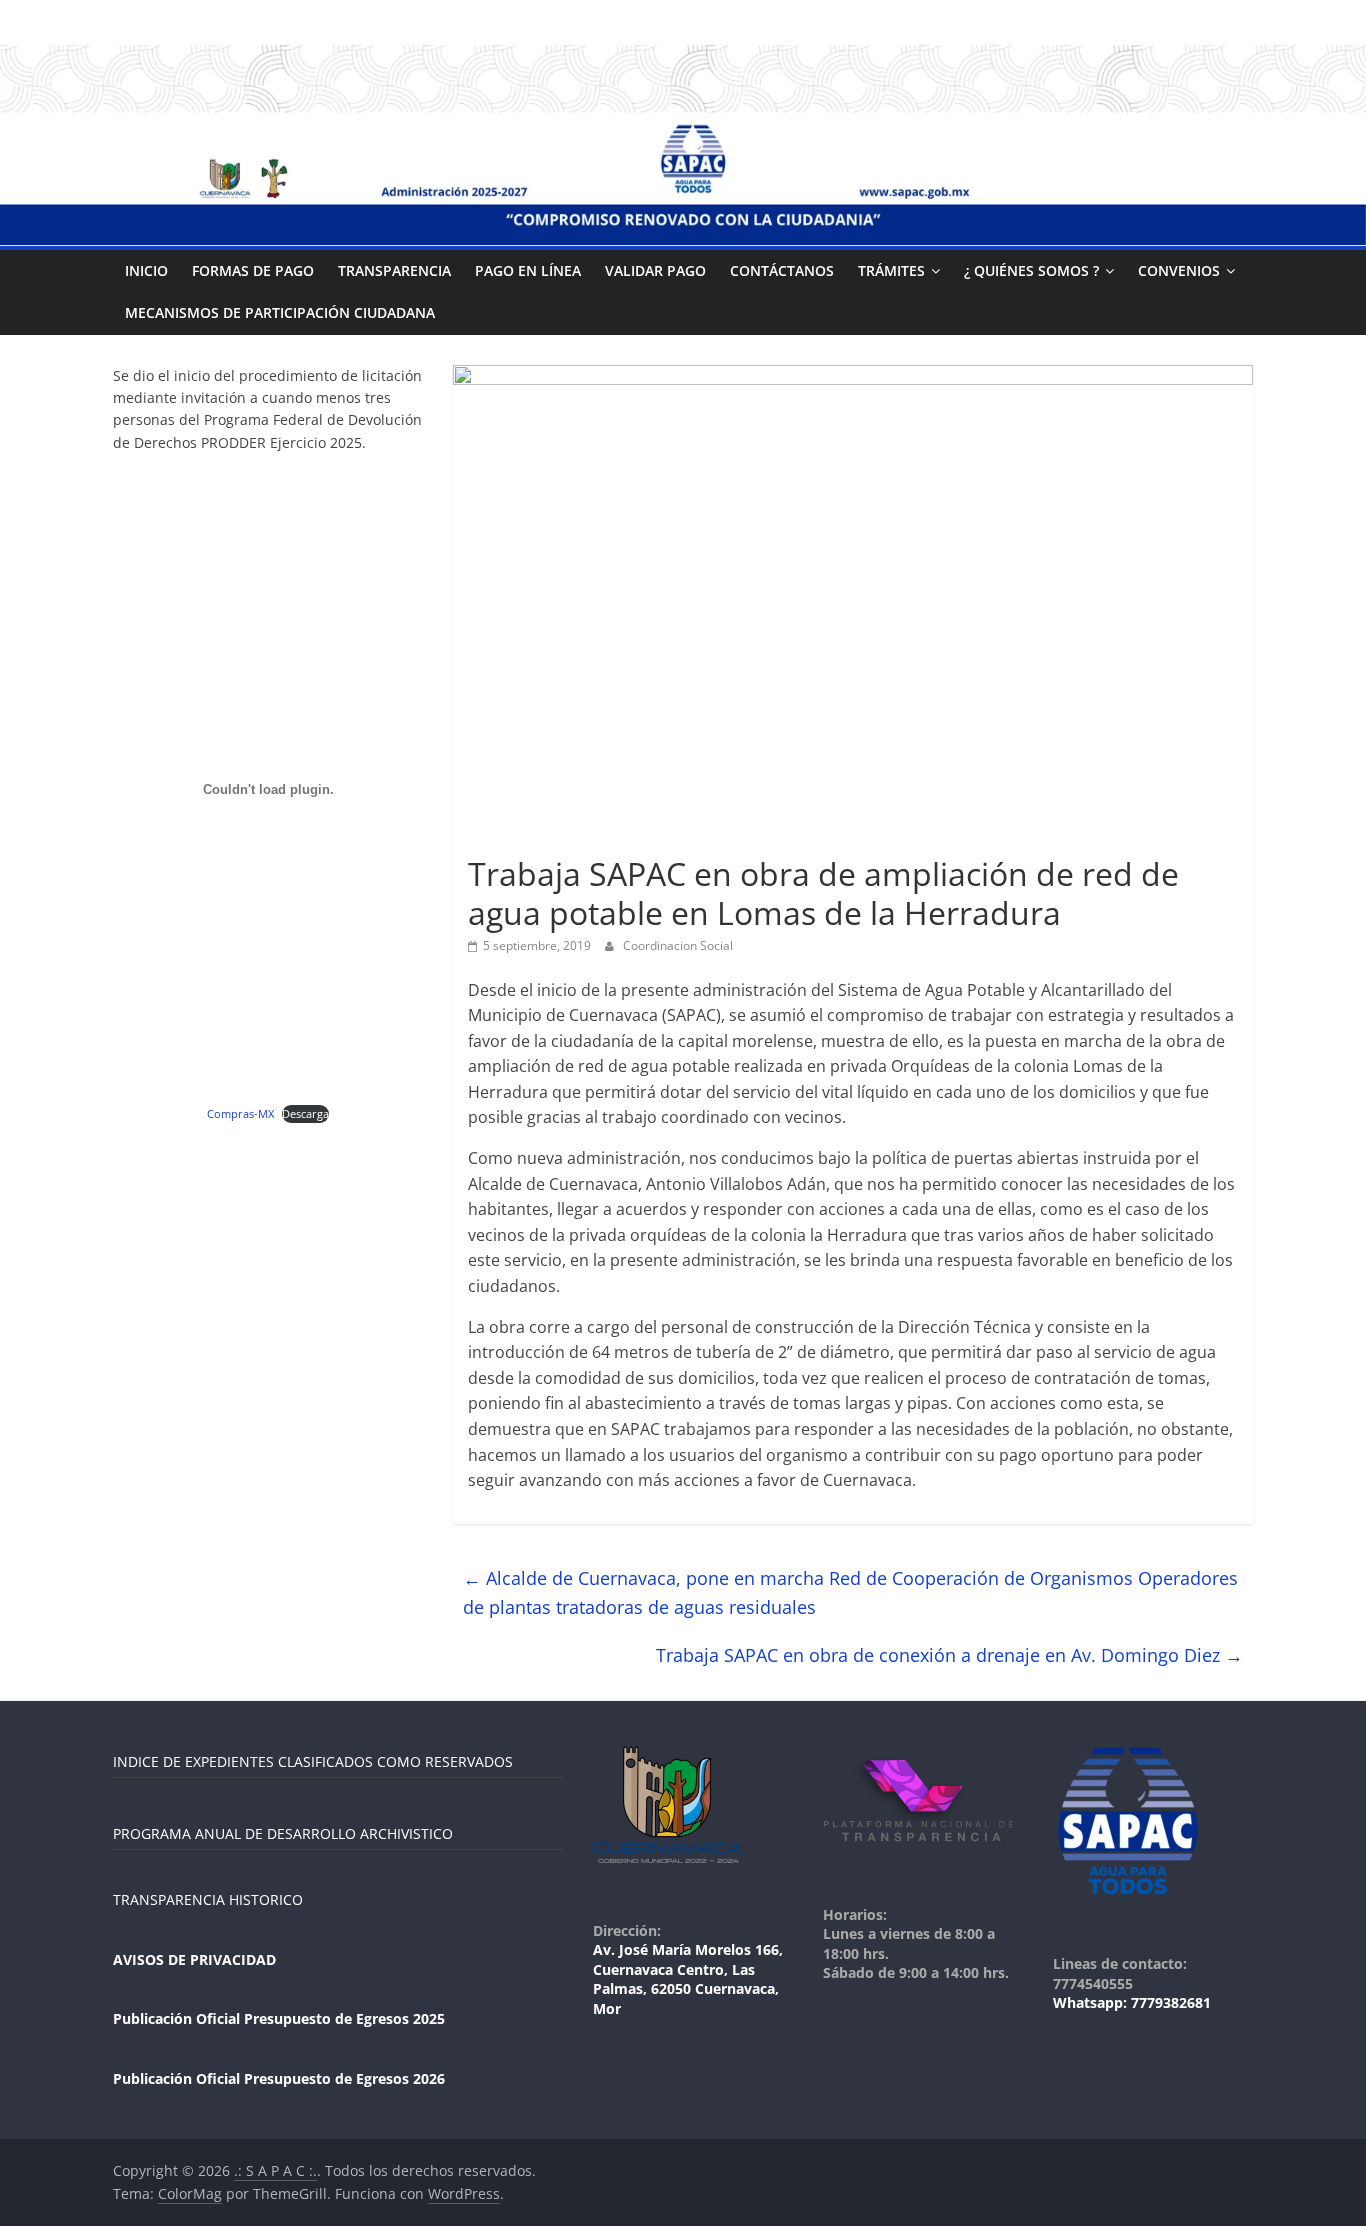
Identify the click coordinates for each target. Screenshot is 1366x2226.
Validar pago (655, 270)
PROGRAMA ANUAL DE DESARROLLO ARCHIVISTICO (283, 1833)
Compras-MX (240, 1113)
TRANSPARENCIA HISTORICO (208, 1899)
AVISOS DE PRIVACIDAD (194, 1959)
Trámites (891, 270)
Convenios (1179, 270)
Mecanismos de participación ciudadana (280, 312)
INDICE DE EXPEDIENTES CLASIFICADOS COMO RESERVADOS (313, 1761)
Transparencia (394, 270)
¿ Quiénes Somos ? (1031, 270)
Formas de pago (253, 270)
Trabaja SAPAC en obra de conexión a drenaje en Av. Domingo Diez (949, 1655)
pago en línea (528, 270)
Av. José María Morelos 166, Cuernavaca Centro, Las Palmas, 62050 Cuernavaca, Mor (688, 1979)
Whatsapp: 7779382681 (1132, 2002)
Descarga (305, 1113)
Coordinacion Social (678, 945)
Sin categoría (514, 838)
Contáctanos (782, 270)
